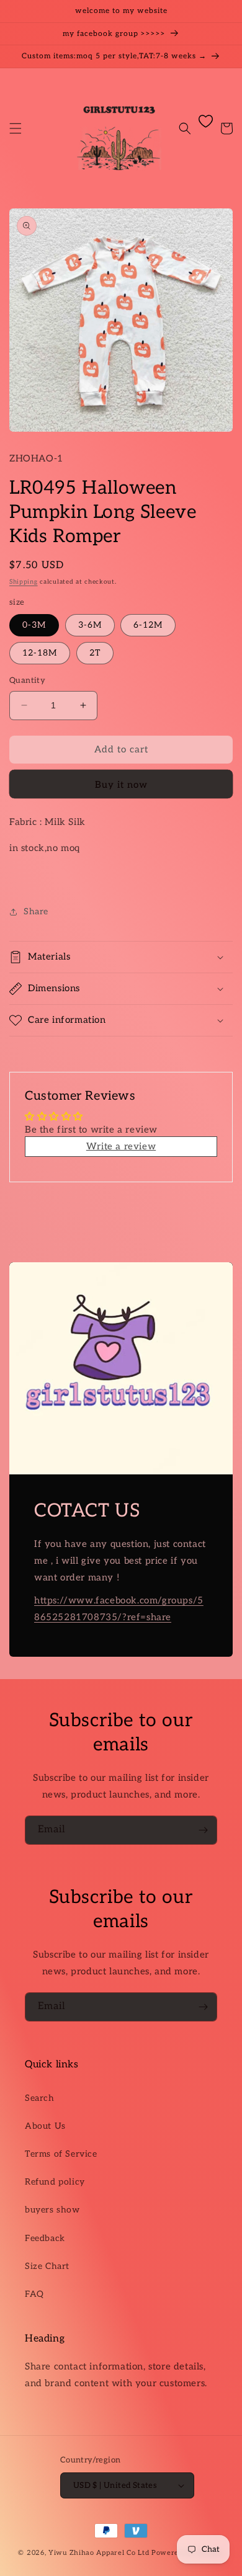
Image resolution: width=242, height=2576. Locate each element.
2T (95, 653)
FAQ (34, 2294)
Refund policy (55, 2182)
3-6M (90, 625)
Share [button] (36, 911)
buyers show (52, 2210)
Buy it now (121, 785)
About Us (45, 2126)
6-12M (148, 625)
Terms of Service (61, 2154)
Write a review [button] (121, 1146)
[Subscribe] (203, 1830)
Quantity (27, 680)
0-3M (34, 625)
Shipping (24, 582)
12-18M (40, 653)
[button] (16, 128)
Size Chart (47, 2266)
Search (40, 2098)
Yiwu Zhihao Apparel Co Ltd (99, 2553)
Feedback (45, 2238)
